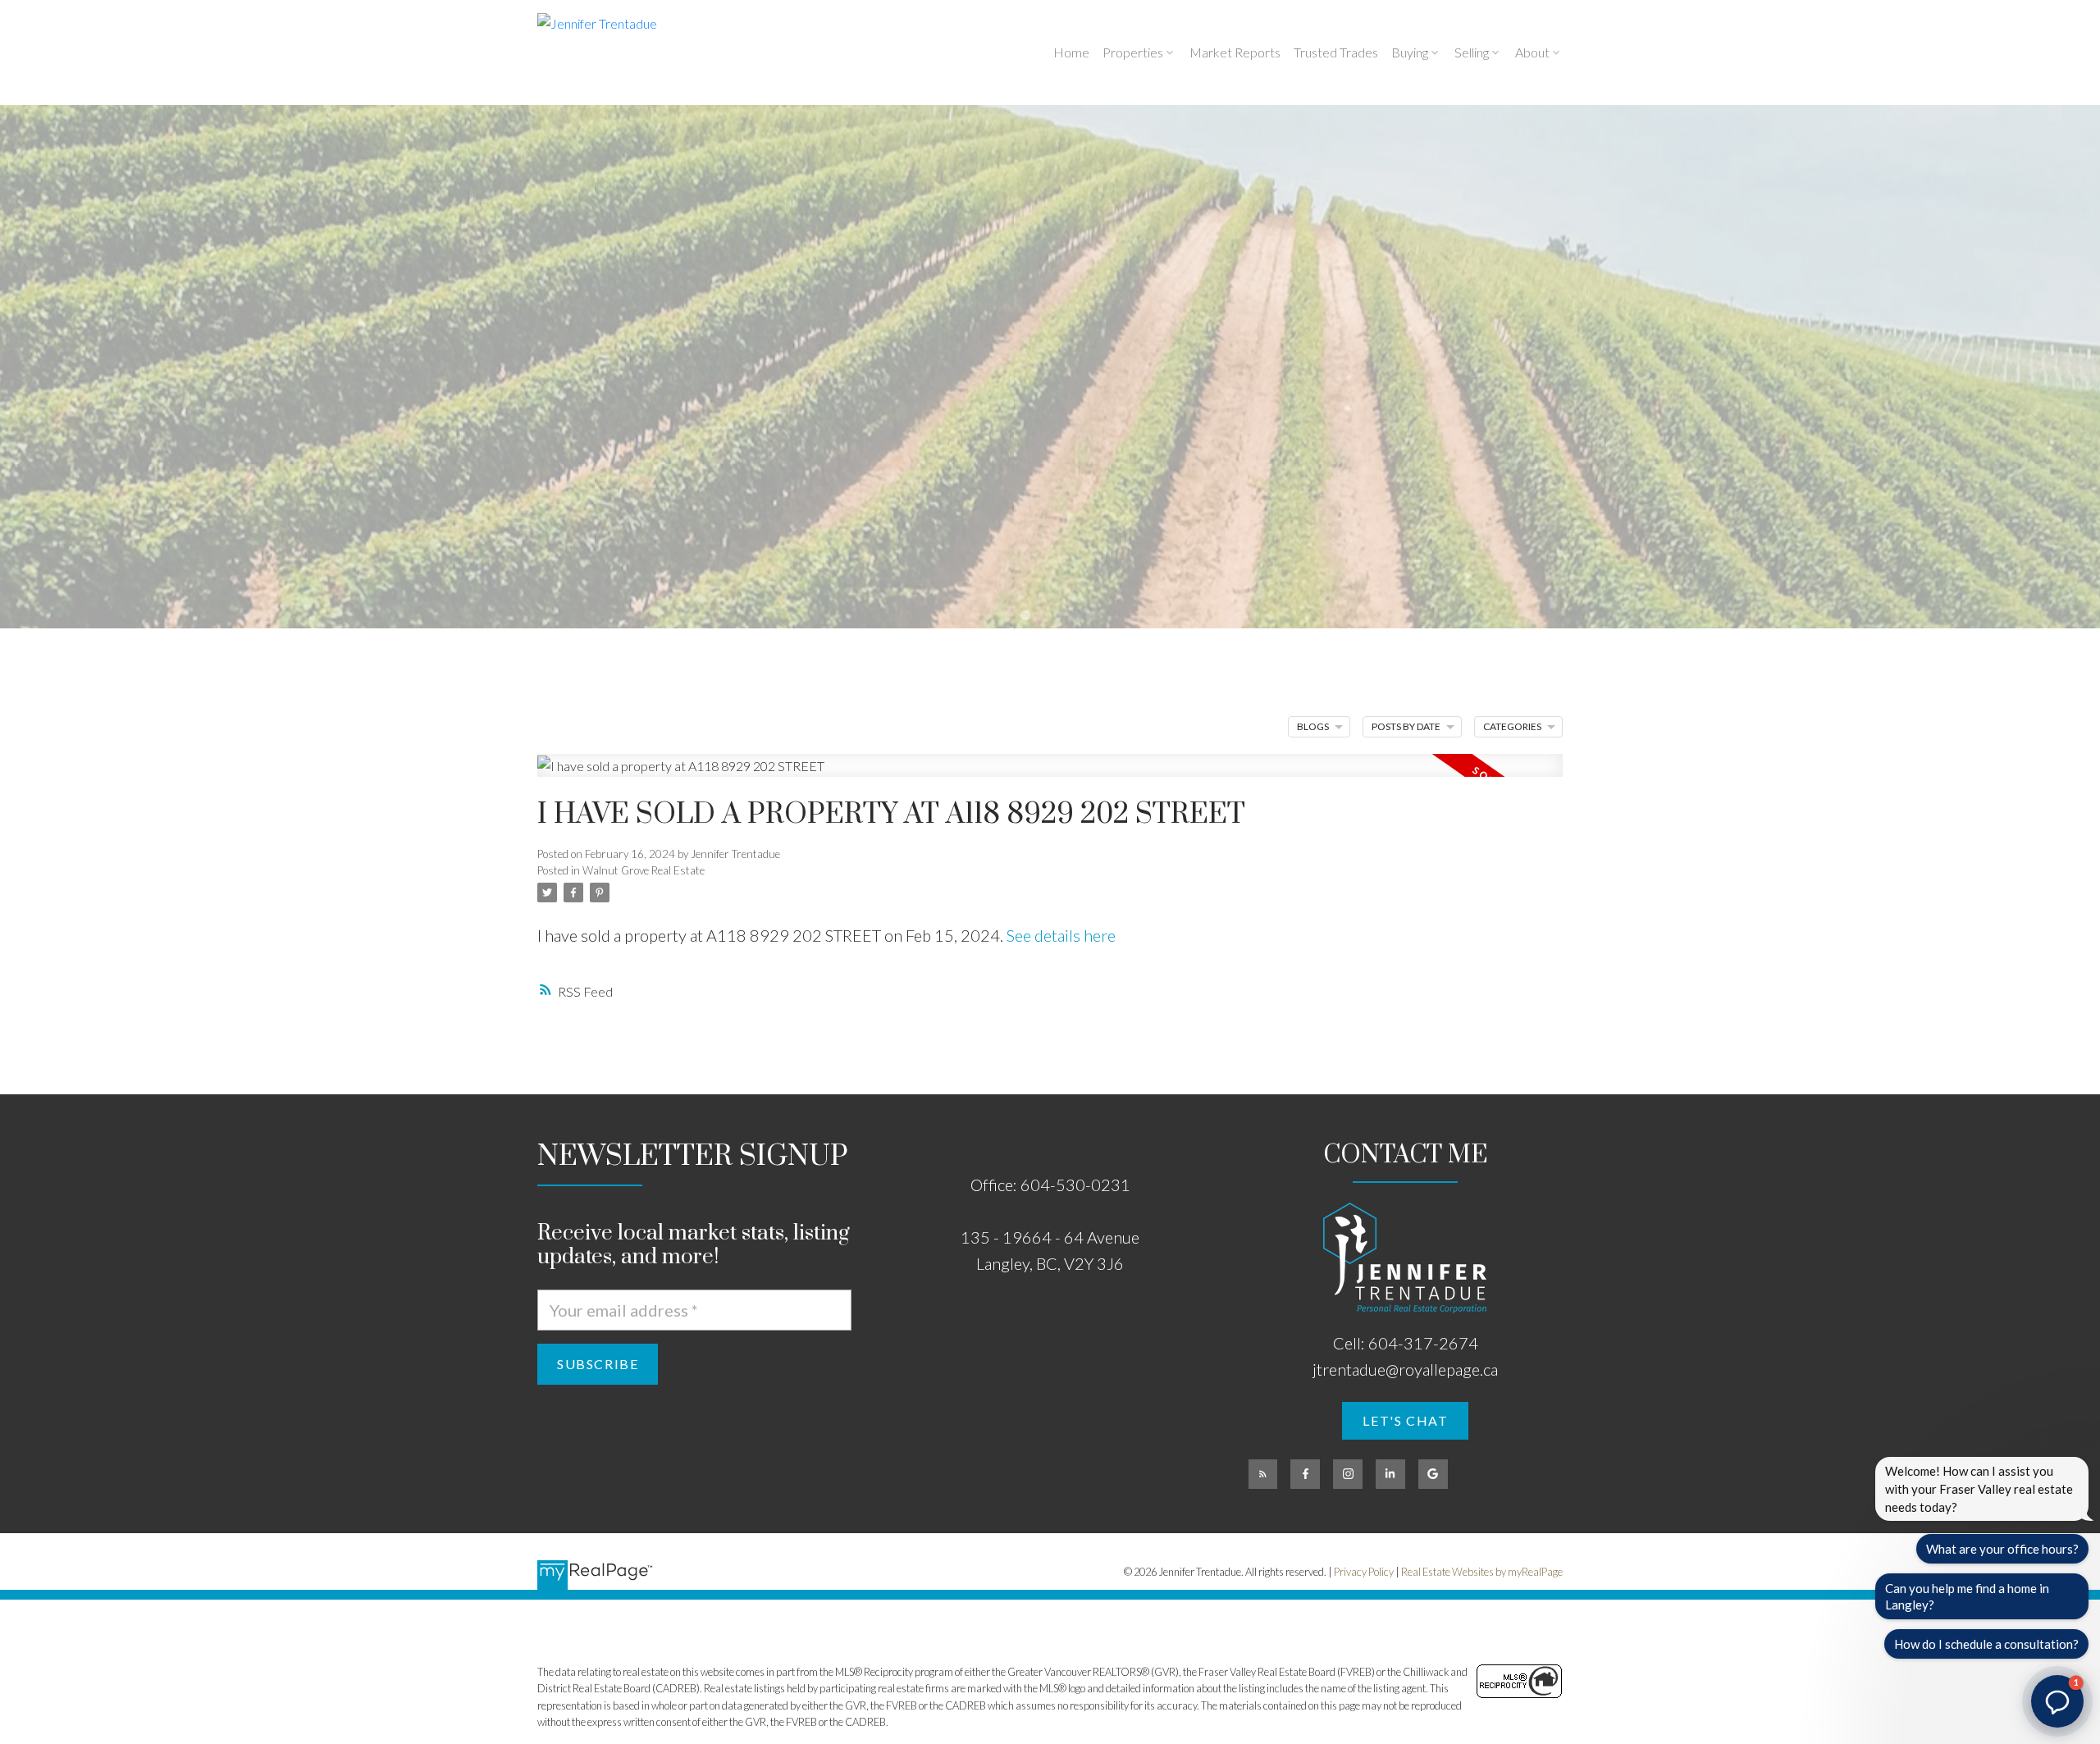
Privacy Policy (1364, 1572)
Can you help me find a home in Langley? (1967, 1596)
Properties (1133, 52)
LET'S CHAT (1405, 1420)
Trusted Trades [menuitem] (1336, 52)
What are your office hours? (2002, 1549)
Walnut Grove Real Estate (644, 870)
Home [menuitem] (1071, 52)
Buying (1410, 52)
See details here (1061, 935)
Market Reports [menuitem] (1235, 52)
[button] (1405, 1421)
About (1532, 52)
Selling (1472, 52)
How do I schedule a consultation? (1986, 1644)
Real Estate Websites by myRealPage (1482, 1572)
